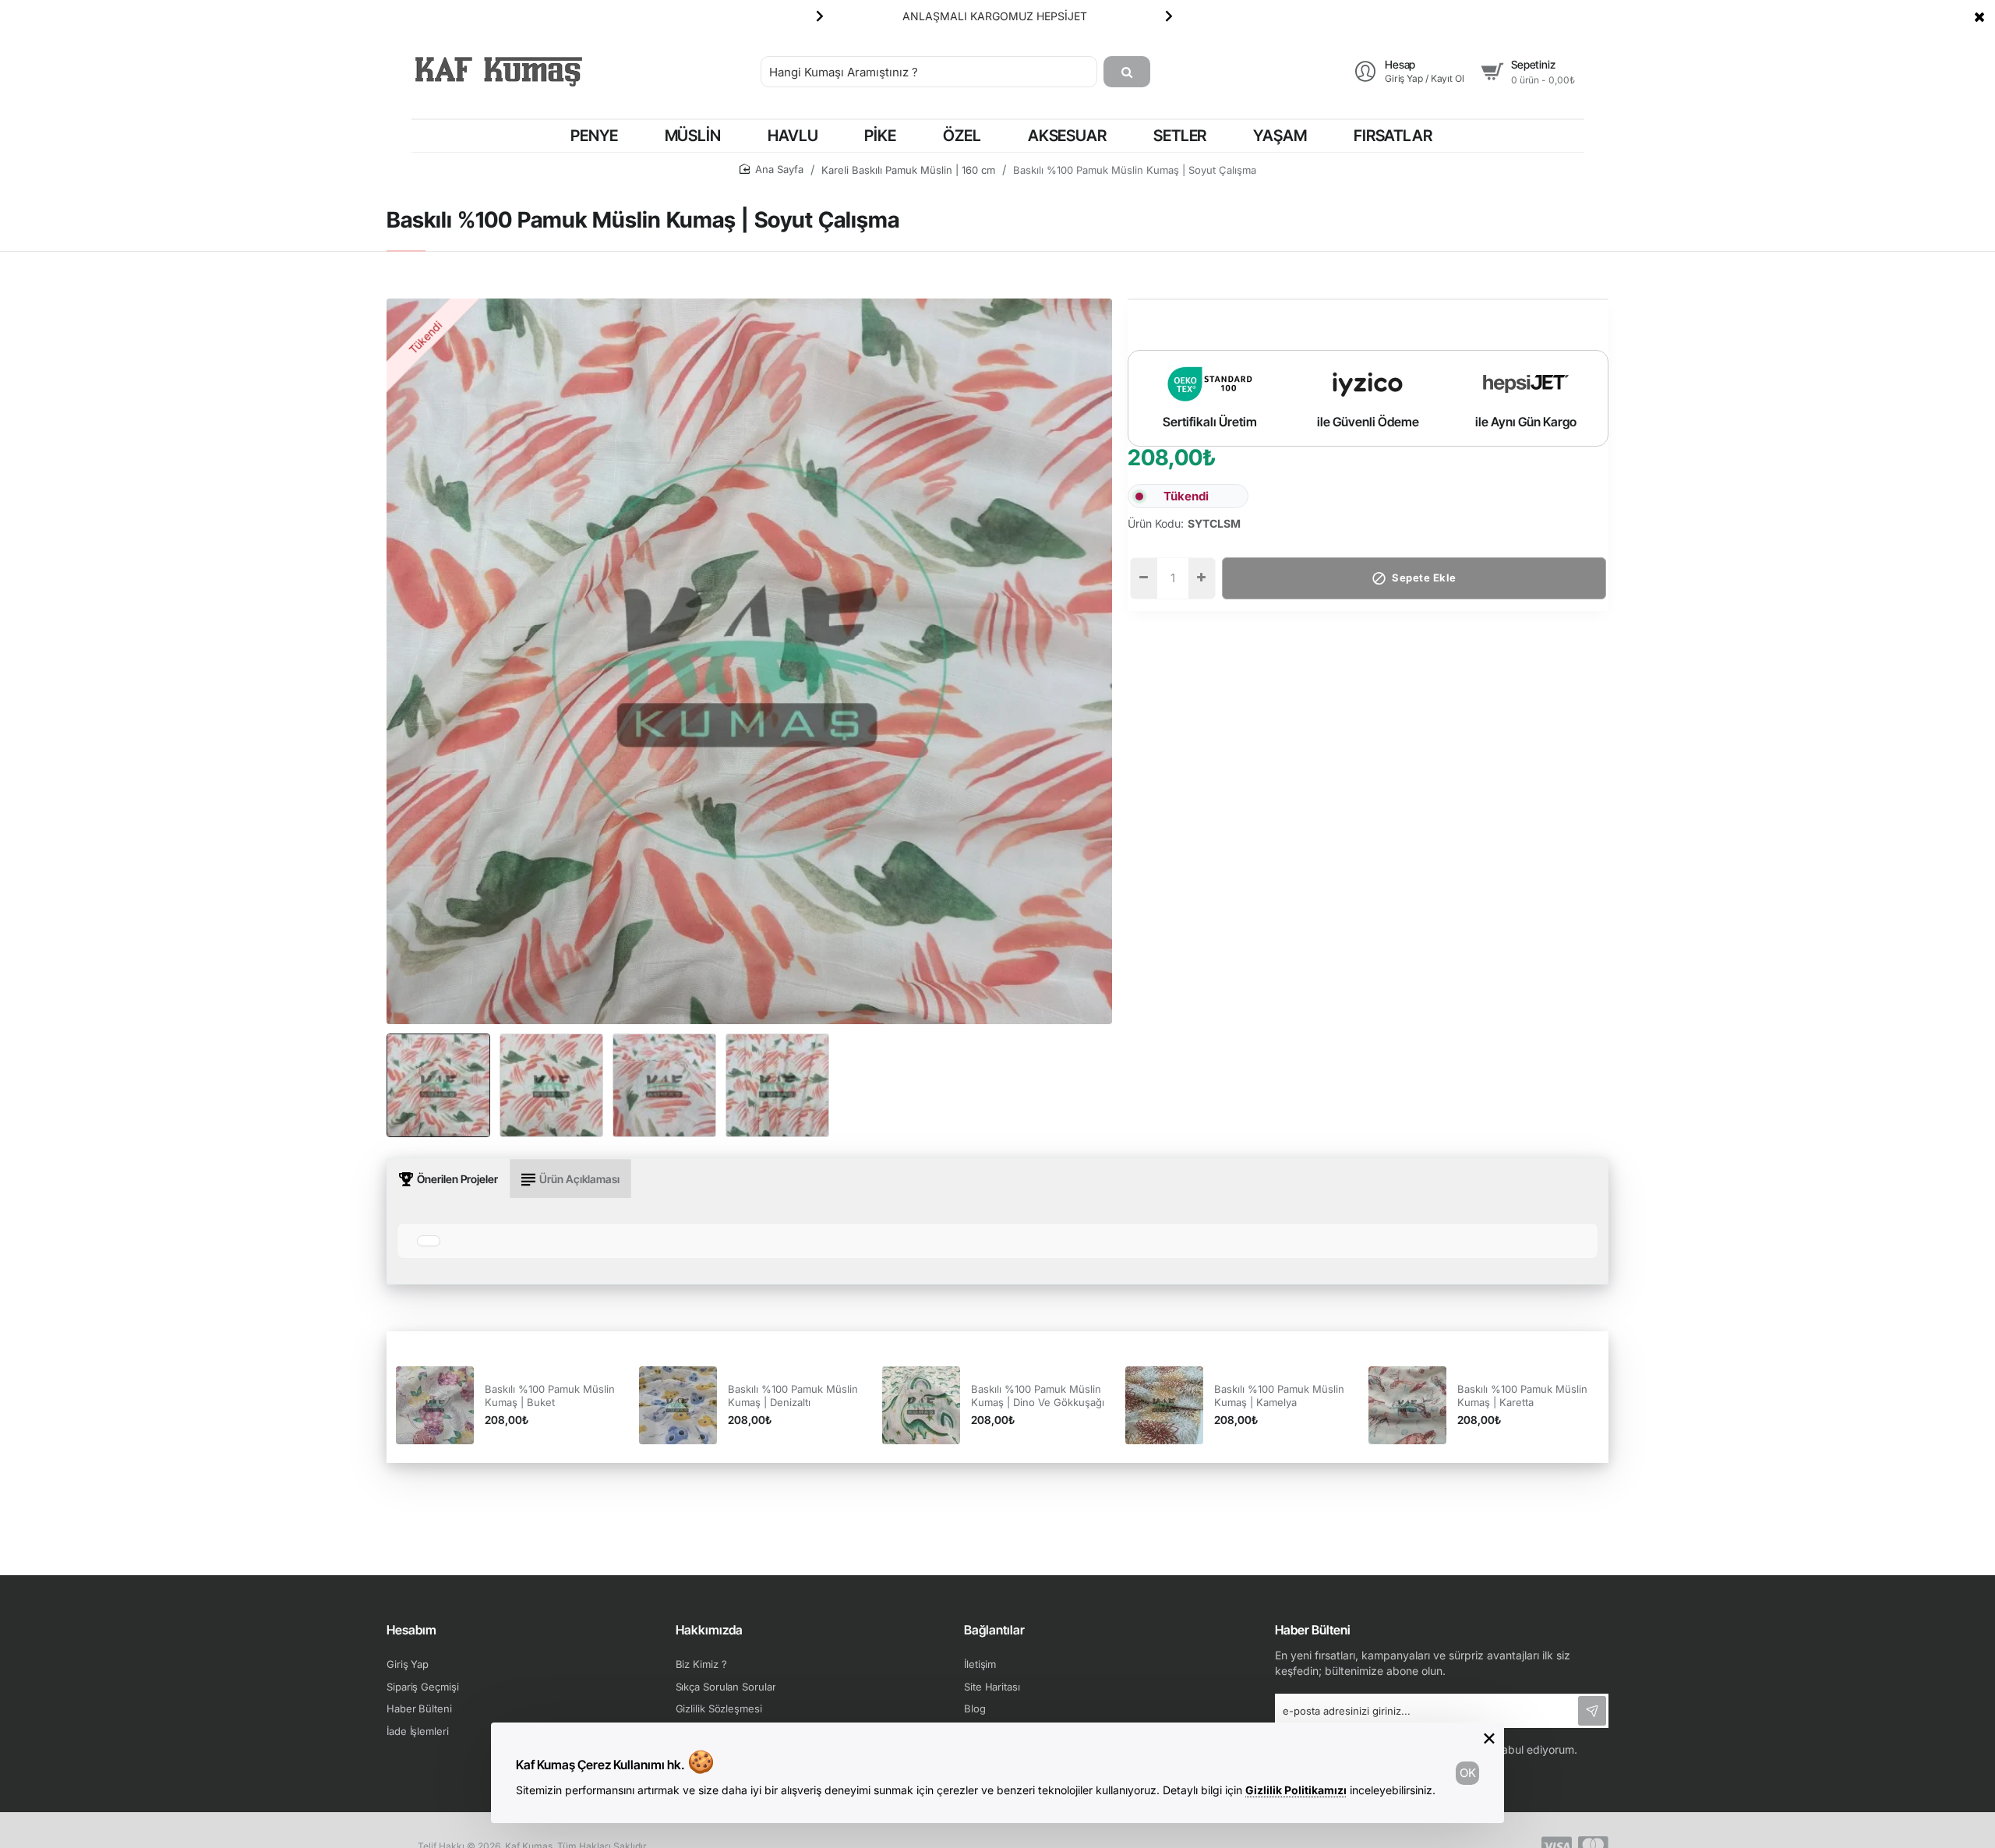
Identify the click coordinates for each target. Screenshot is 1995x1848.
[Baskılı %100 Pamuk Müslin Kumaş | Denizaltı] (678, 1405)
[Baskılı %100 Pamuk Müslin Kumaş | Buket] (435, 1405)
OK (1468, 1773)
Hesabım (411, 1630)
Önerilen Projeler (457, 1179)
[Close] (1979, 16)
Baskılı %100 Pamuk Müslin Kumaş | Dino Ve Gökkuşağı (1038, 1396)
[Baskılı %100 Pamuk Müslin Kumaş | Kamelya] (1164, 1405)
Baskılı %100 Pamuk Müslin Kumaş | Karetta (1522, 1396)
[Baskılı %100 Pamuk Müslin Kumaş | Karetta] (1407, 1405)
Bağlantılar (994, 1630)
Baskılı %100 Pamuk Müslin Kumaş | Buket (550, 1396)
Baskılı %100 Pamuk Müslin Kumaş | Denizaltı (793, 1396)
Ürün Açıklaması (579, 1179)
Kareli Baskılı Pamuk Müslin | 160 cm (908, 170)
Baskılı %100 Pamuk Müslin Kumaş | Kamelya (1279, 1396)
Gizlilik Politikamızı (1296, 1790)
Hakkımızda (709, 1630)
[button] (820, 16)
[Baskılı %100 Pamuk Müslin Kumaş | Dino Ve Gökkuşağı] (921, 1405)
